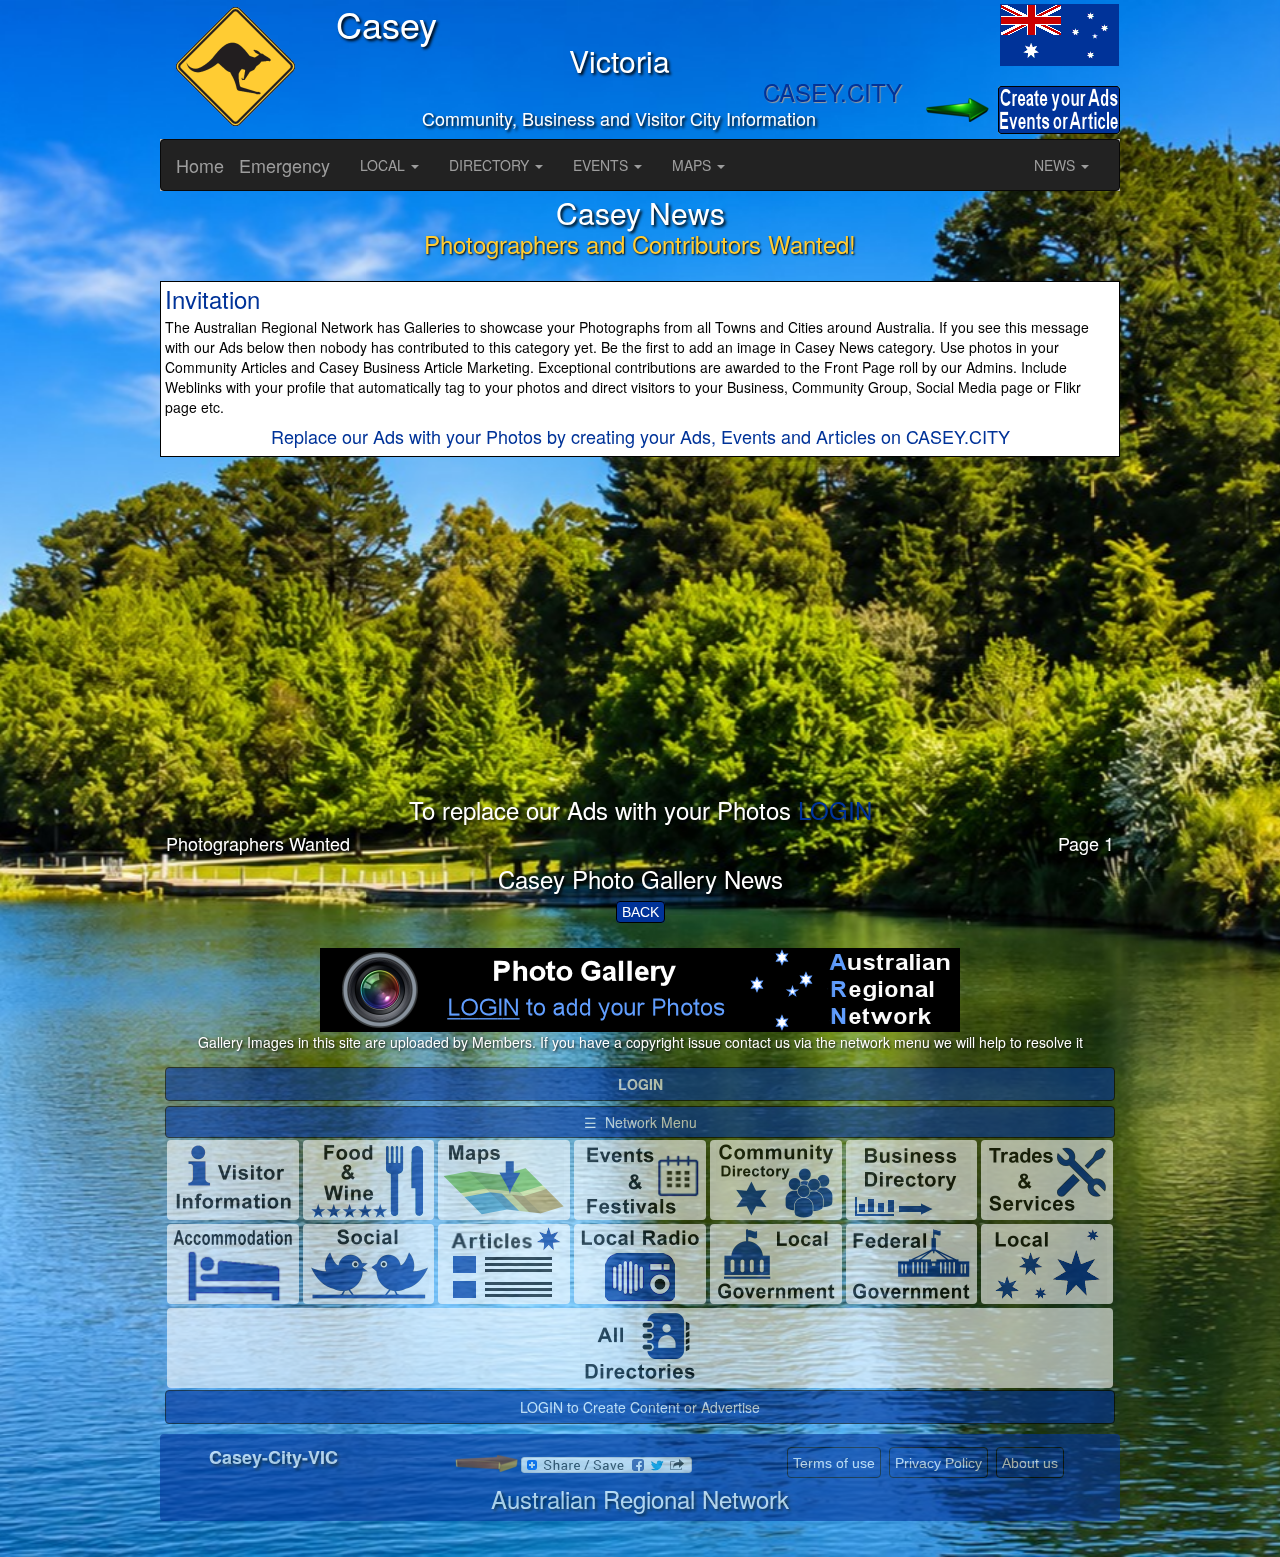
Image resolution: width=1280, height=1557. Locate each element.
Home (200, 165)
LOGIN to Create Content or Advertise (640, 1407)
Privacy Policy (938, 1463)
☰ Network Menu (640, 1122)
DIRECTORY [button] (491, 165)
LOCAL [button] (384, 165)
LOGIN (835, 809)
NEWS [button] (1056, 165)
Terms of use (834, 1463)
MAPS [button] (693, 165)
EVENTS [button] (602, 165)
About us (1030, 1463)
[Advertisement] (640, 657)
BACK (640, 912)
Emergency (284, 165)
